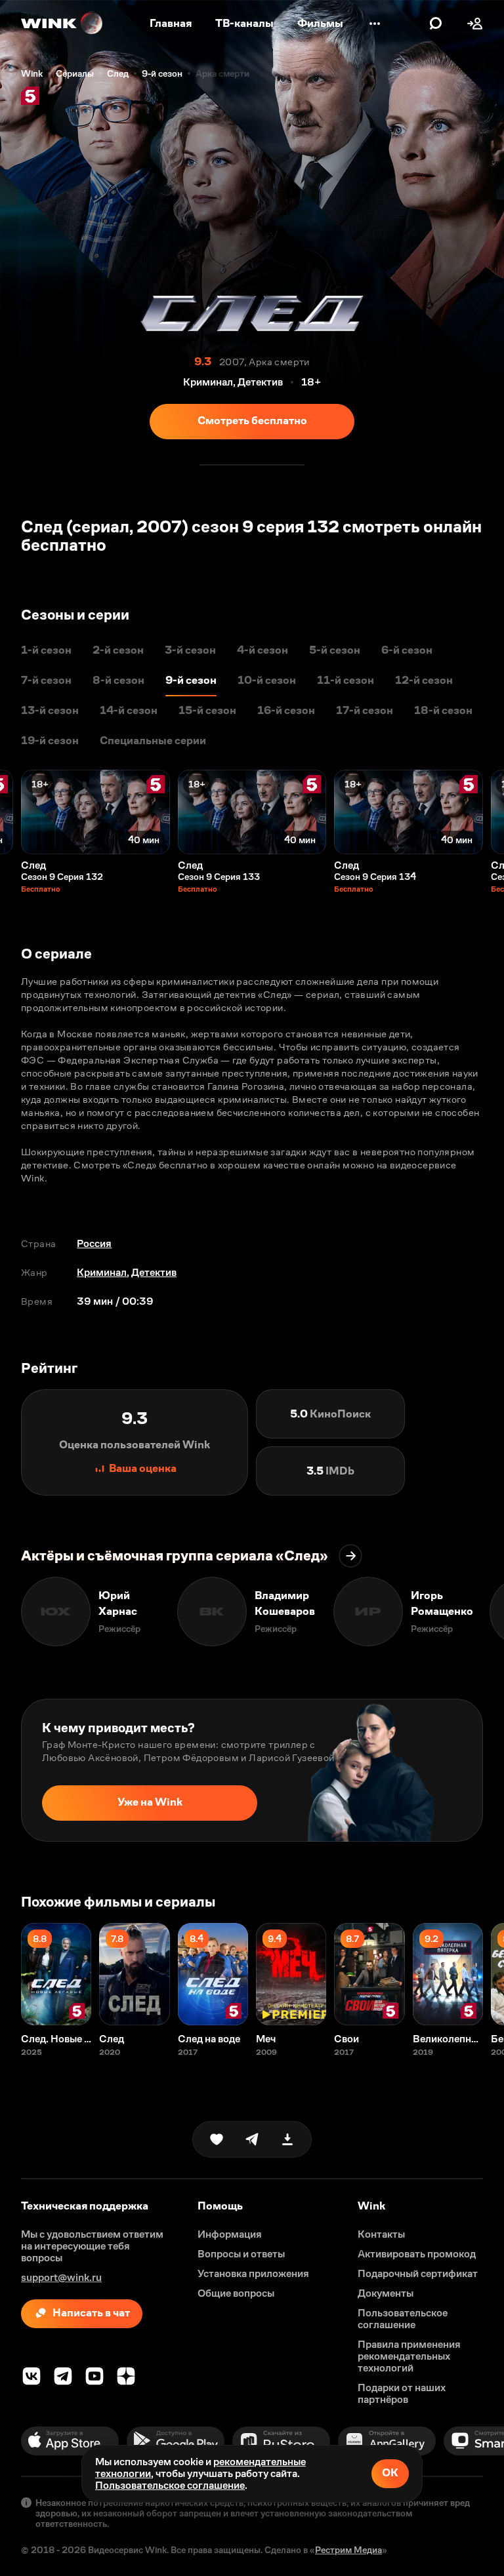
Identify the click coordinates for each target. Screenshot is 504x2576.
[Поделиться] (252, 2139)
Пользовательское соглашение (170, 2485)
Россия (94, 1243)
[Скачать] (287, 2139)
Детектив (154, 1272)
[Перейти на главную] (62, 24)
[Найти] (436, 24)
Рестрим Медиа (348, 2550)
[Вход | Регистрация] (475, 24)
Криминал (102, 1272)
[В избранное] (217, 2139)
